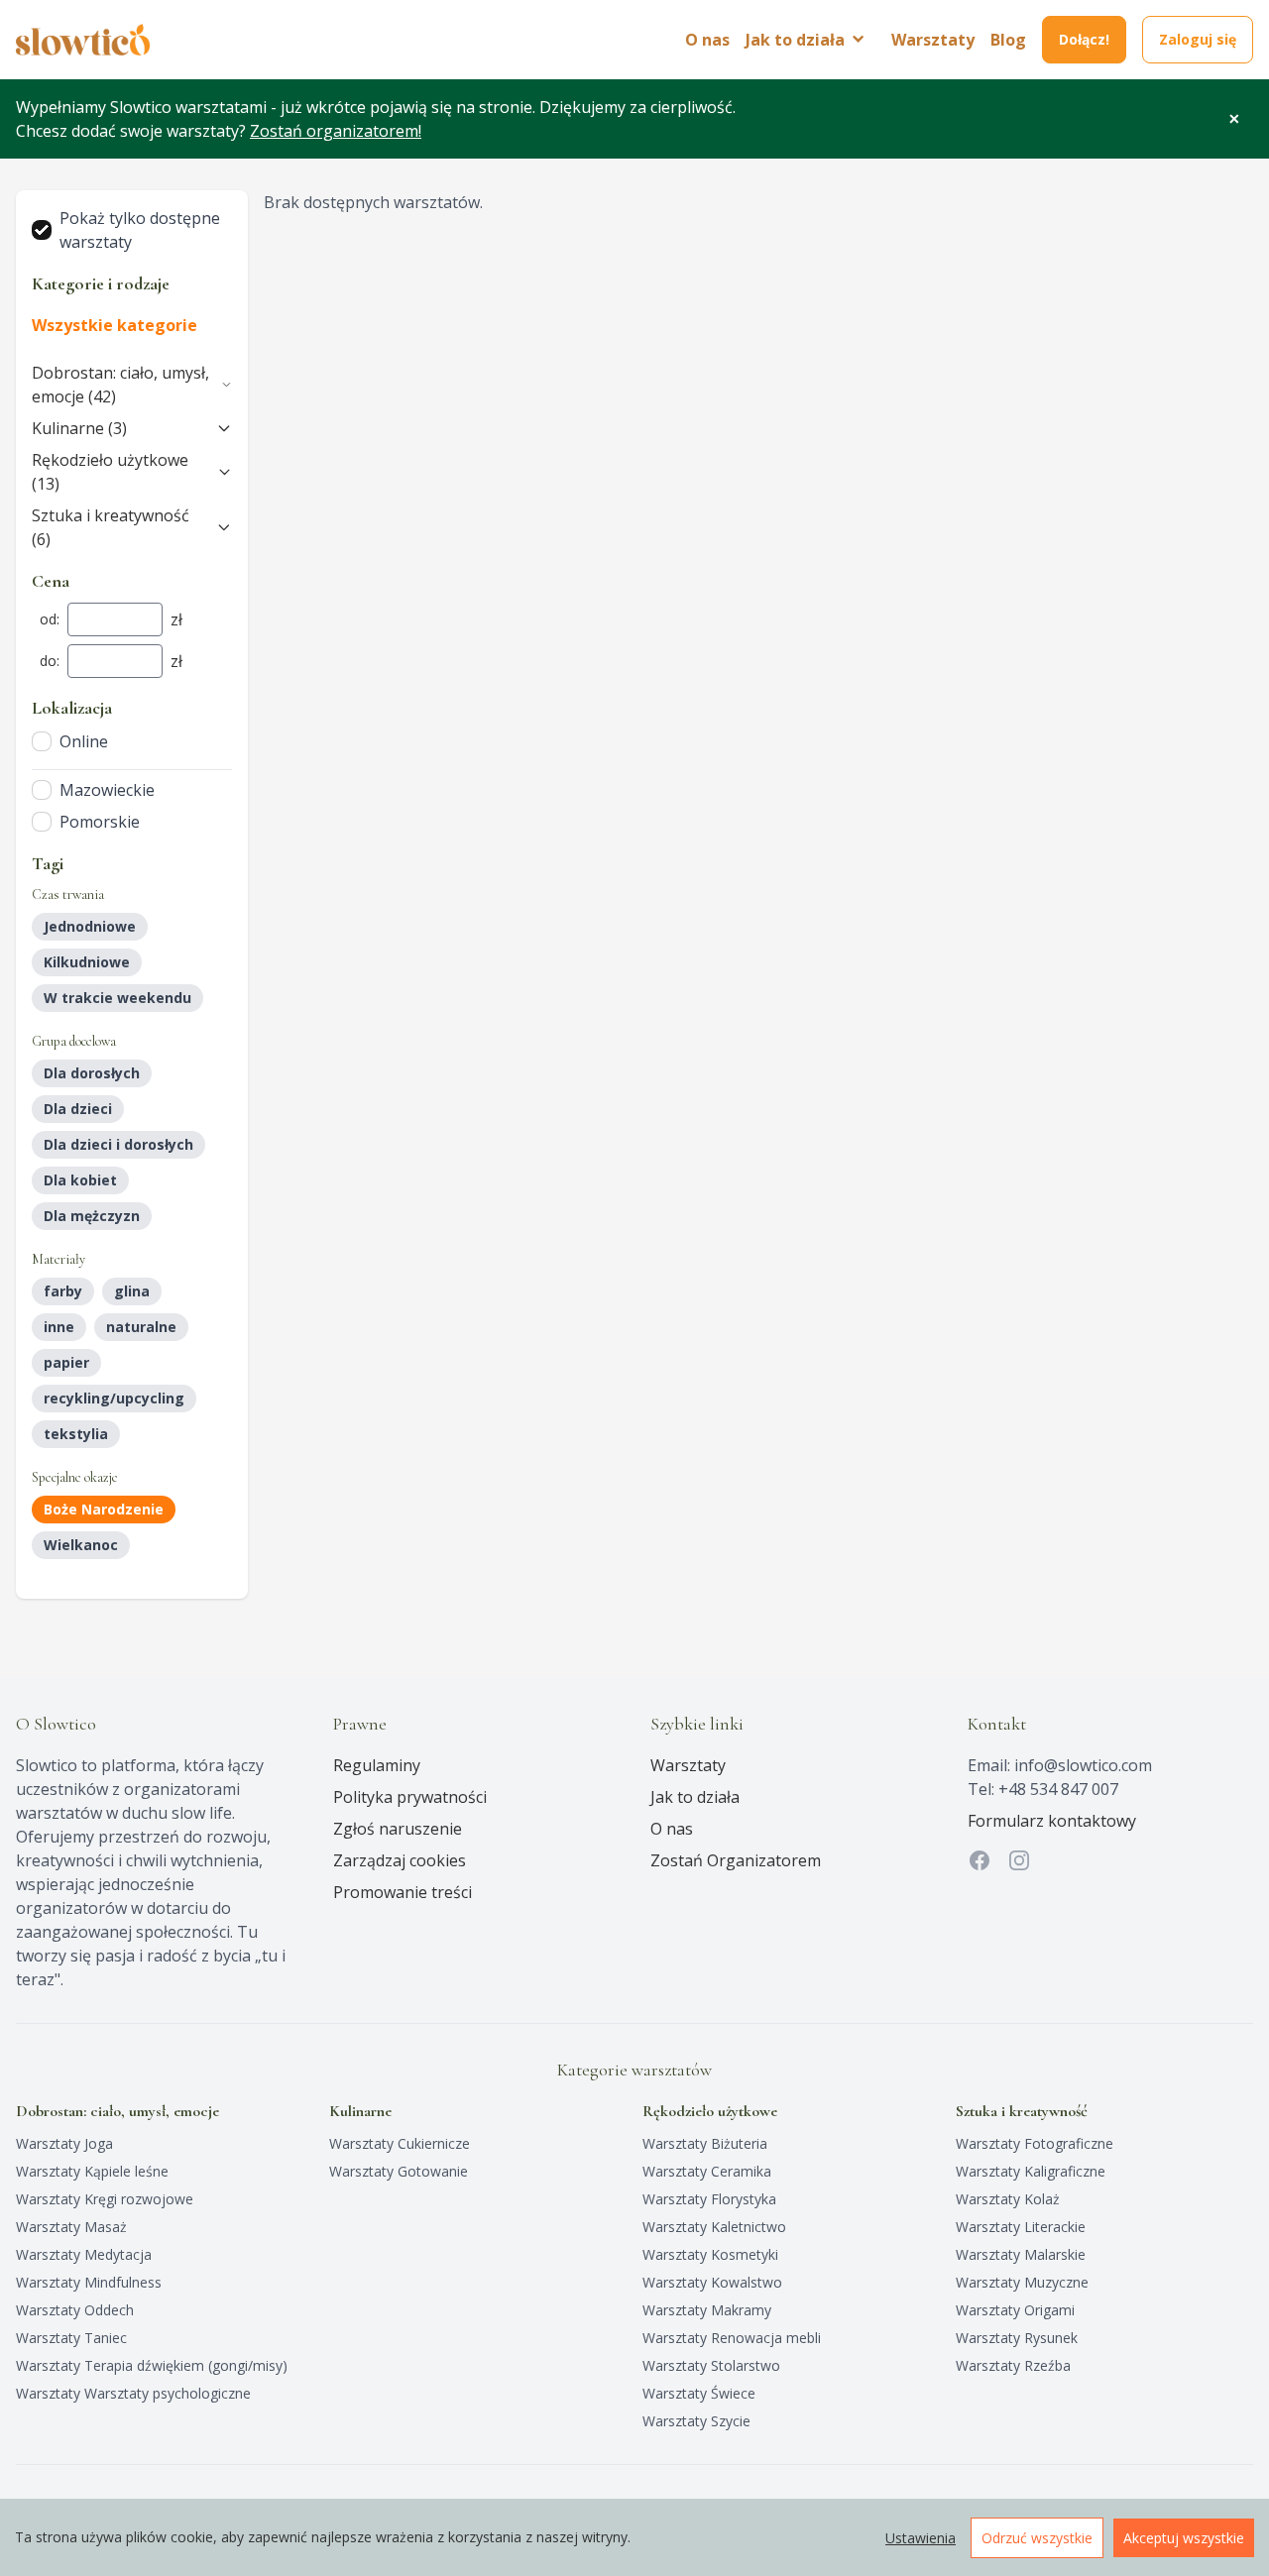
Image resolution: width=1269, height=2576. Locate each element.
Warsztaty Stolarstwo (711, 2365)
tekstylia (76, 1434)
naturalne (141, 1327)
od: (50, 619)
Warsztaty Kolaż (1008, 2199)
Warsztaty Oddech (75, 2310)
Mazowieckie (107, 790)
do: (50, 661)
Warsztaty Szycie (696, 2421)
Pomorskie (100, 822)
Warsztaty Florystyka (709, 2199)
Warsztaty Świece (699, 2393)
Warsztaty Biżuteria (705, 2143)
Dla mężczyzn (92, 1216)
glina (132, 1291)
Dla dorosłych (92, 1073)
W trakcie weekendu (117, 998)
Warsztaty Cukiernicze (400, 2143)
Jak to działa (695, 1797)
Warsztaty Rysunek (1017, 2338)
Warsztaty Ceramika (707, 2171)
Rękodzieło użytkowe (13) (110, 472)
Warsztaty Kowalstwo (712, 2282)
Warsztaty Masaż (71, 2227)
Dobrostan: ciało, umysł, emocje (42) (120, 385)
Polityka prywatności (410, 1797)
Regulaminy (377, 1765)
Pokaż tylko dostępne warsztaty (140, 230)
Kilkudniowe (87, 962)
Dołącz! (1084, 39)
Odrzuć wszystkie (1037, 2538)
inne (59, 1327)
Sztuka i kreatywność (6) (111, 527)
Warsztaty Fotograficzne (1035, 2143)
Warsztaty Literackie (1021, 2227)
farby (63, 1291)
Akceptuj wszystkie (1184, 2538)
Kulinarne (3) (79, 428)
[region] (634, 2537)
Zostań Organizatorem (736, 1860)
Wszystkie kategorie (115, 325)
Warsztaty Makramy (707, 2310)
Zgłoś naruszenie (398, 1829)
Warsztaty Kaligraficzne (1031, 2171)
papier (66, 1362)
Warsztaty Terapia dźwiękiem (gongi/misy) (152, 2365)
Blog (1008, 40)
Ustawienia (921, 2538)
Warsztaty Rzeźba (1013, 2365)
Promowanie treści (403, 1892)
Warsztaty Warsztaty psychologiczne (133, 2393)
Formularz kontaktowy (1052, 1821)
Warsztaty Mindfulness (89, 2282)
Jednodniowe (90, 926)
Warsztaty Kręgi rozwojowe (105, 2199)
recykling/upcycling (114, 1398)
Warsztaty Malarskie (1021, 2254)
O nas (707, 40)
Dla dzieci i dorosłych (118, 1144)
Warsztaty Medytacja (84, 2254)
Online (84, 741)
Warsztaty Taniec (71, 2338)
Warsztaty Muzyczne (1022, 2282)
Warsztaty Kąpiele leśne (92, 2171)
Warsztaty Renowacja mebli (732, 2338)
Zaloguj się (1198, 39)
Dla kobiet (80, 1180)
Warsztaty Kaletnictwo (714, 2227)
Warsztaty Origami (1015, 2310)
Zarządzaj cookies (400, 1860)
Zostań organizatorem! (336, 131)
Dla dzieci (78, 1109)
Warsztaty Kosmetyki (710, 2254)
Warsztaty (933, 40)
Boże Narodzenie (104, 1509)
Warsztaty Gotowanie (399, 2171)
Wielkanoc (81, 1545)
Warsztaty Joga (64, 2143)
